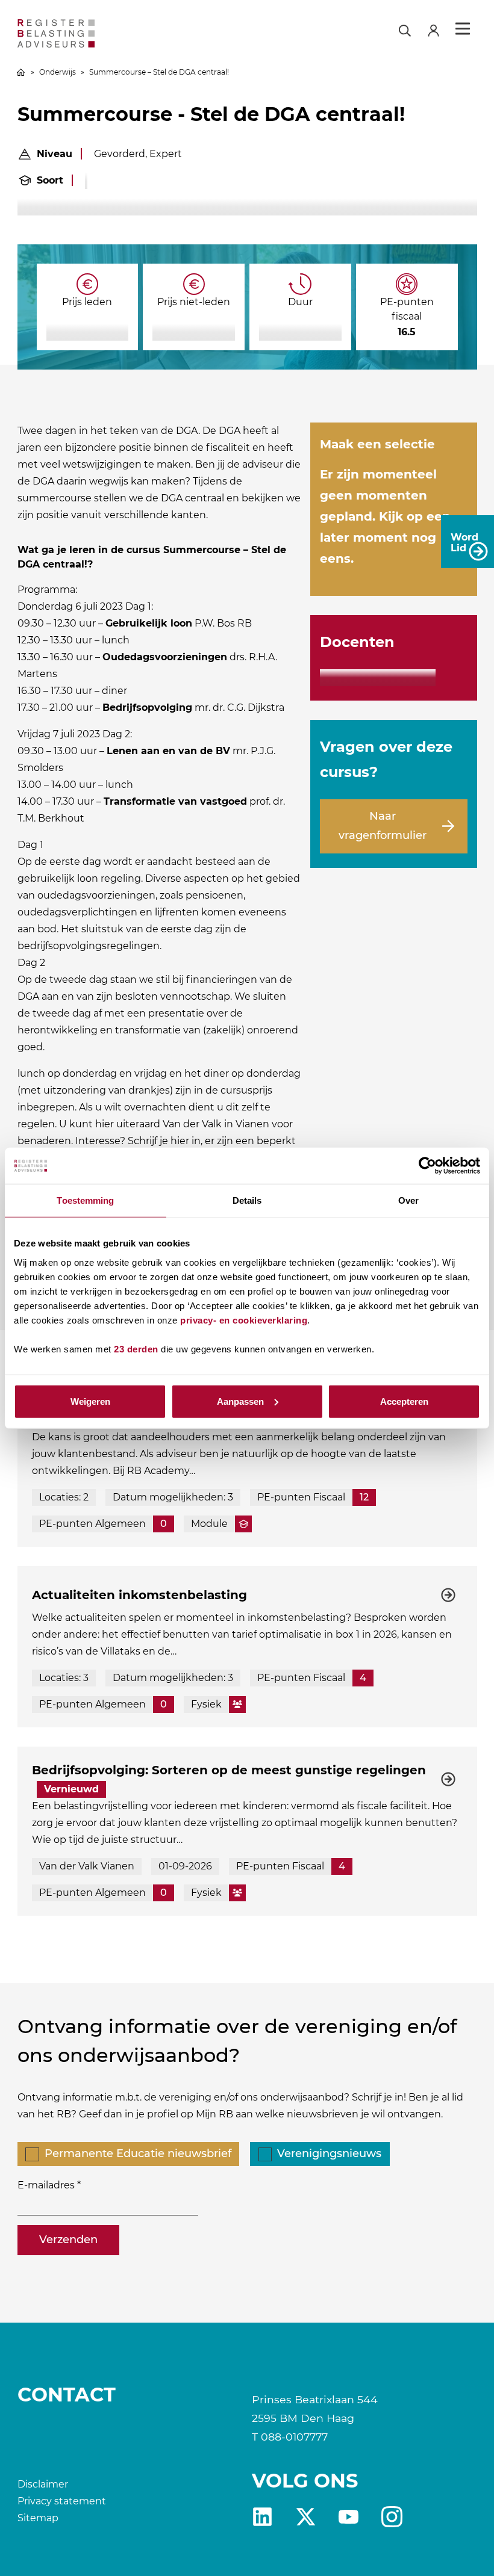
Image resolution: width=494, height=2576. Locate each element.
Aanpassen (240, 1401)
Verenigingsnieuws (329, 2153)
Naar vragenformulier (383, 826)
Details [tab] (247, 1200)
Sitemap (38, 2518)
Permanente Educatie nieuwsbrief (138, 2153)
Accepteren (404, 1401)
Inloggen (439, 29)
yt (349, 2517)
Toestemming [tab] (85, 1200)
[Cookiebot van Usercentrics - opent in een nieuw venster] (427, 1166)
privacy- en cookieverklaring (244, 1320)
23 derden (136, 1348)
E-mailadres (46, 2185)
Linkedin (262, 2517)
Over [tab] (408, 1200)
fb (392, 2517)
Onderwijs (58, 72)
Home (21, 72)
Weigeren (90, 1401)
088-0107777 (294, 2437)
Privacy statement (62, 2501)
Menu (463, 29)
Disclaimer (43, 2484)
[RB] (91, 33)
